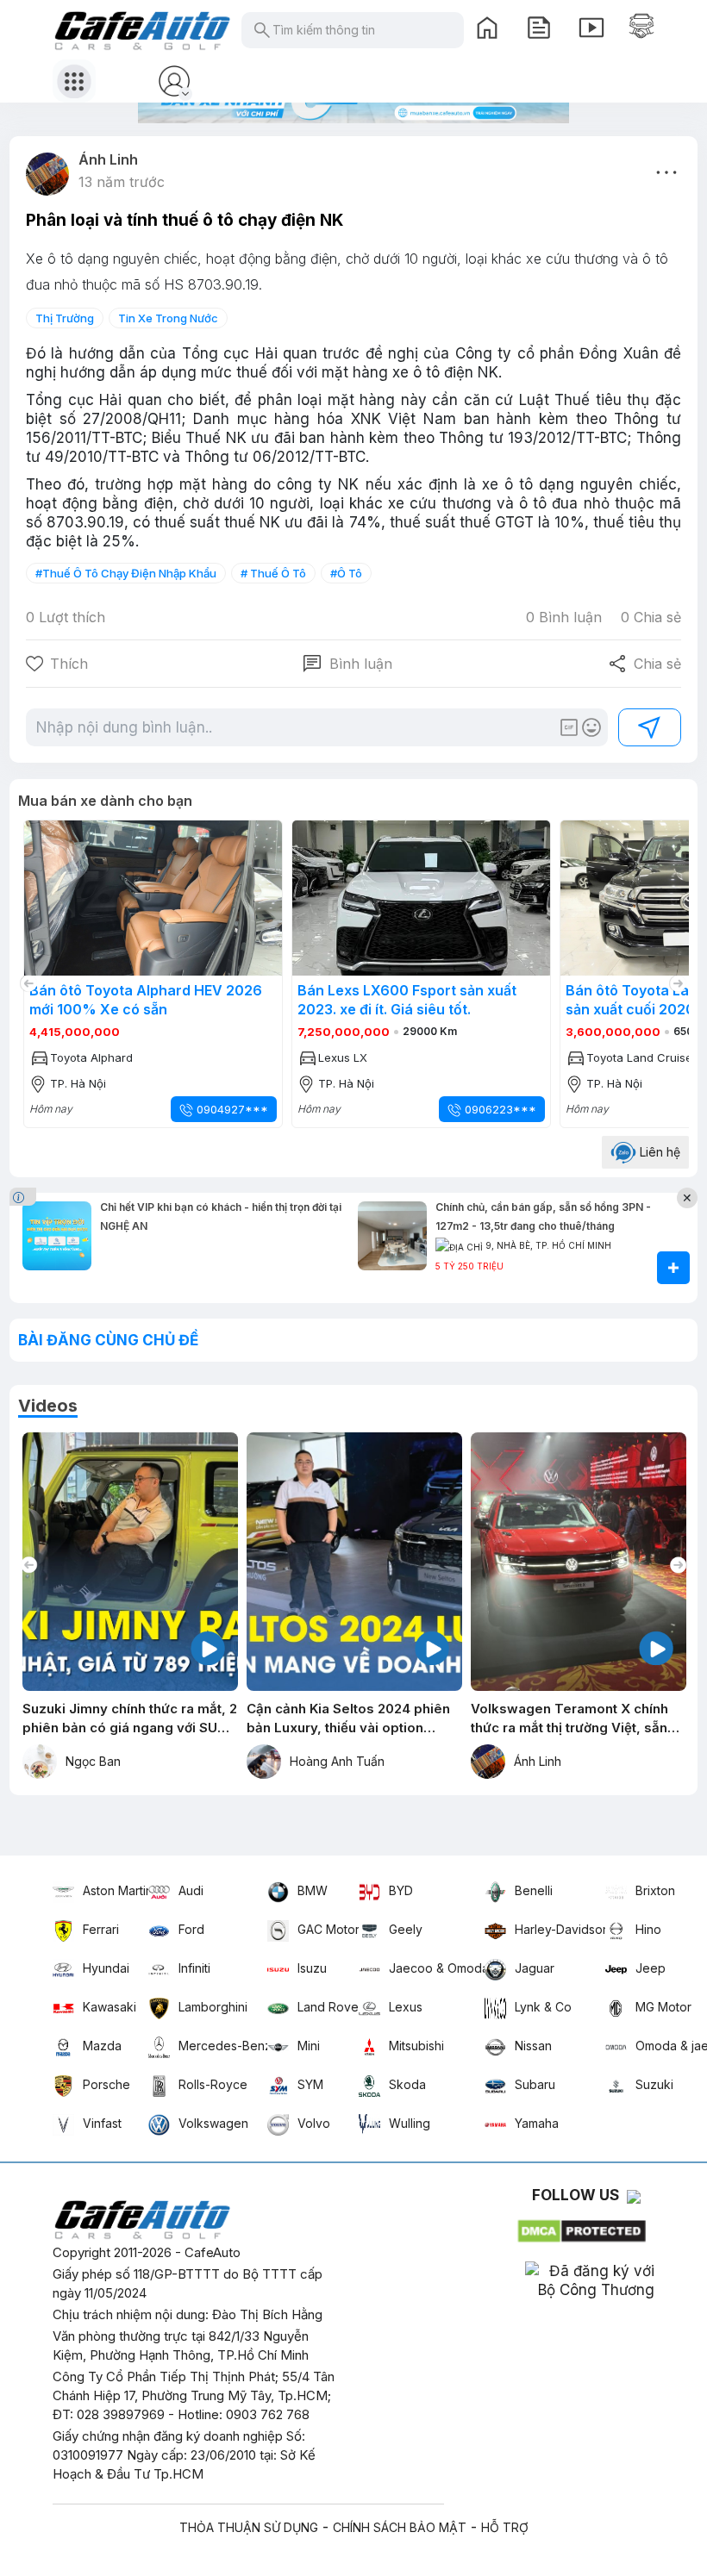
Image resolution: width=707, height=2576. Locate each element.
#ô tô (346, 573)
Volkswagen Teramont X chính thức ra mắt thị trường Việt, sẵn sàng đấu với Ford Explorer (569, 1719)
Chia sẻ (644, 664)
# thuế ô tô (273, 573)
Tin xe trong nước (168, 318)
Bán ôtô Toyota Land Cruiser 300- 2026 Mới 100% (141, 1000)
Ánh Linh (108, 159)
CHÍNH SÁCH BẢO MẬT (400, 2527)
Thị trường (65, 318)
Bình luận (347, 664)
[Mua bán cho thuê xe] (641, 26)
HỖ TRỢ (505, 2527)
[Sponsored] (25, 1196)
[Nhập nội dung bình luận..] (296, 727)
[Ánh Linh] (47, 174)
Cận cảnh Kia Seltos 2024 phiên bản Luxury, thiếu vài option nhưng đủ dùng (348, 1719)
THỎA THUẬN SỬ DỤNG (249, 2527)
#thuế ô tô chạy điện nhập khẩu (126, 573)
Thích (69, 664)
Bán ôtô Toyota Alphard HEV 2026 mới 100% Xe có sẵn (410, 1000)
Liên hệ (658, 1152)
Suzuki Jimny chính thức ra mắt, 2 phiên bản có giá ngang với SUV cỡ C (130, 1719)
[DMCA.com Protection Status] (583, 2227)
